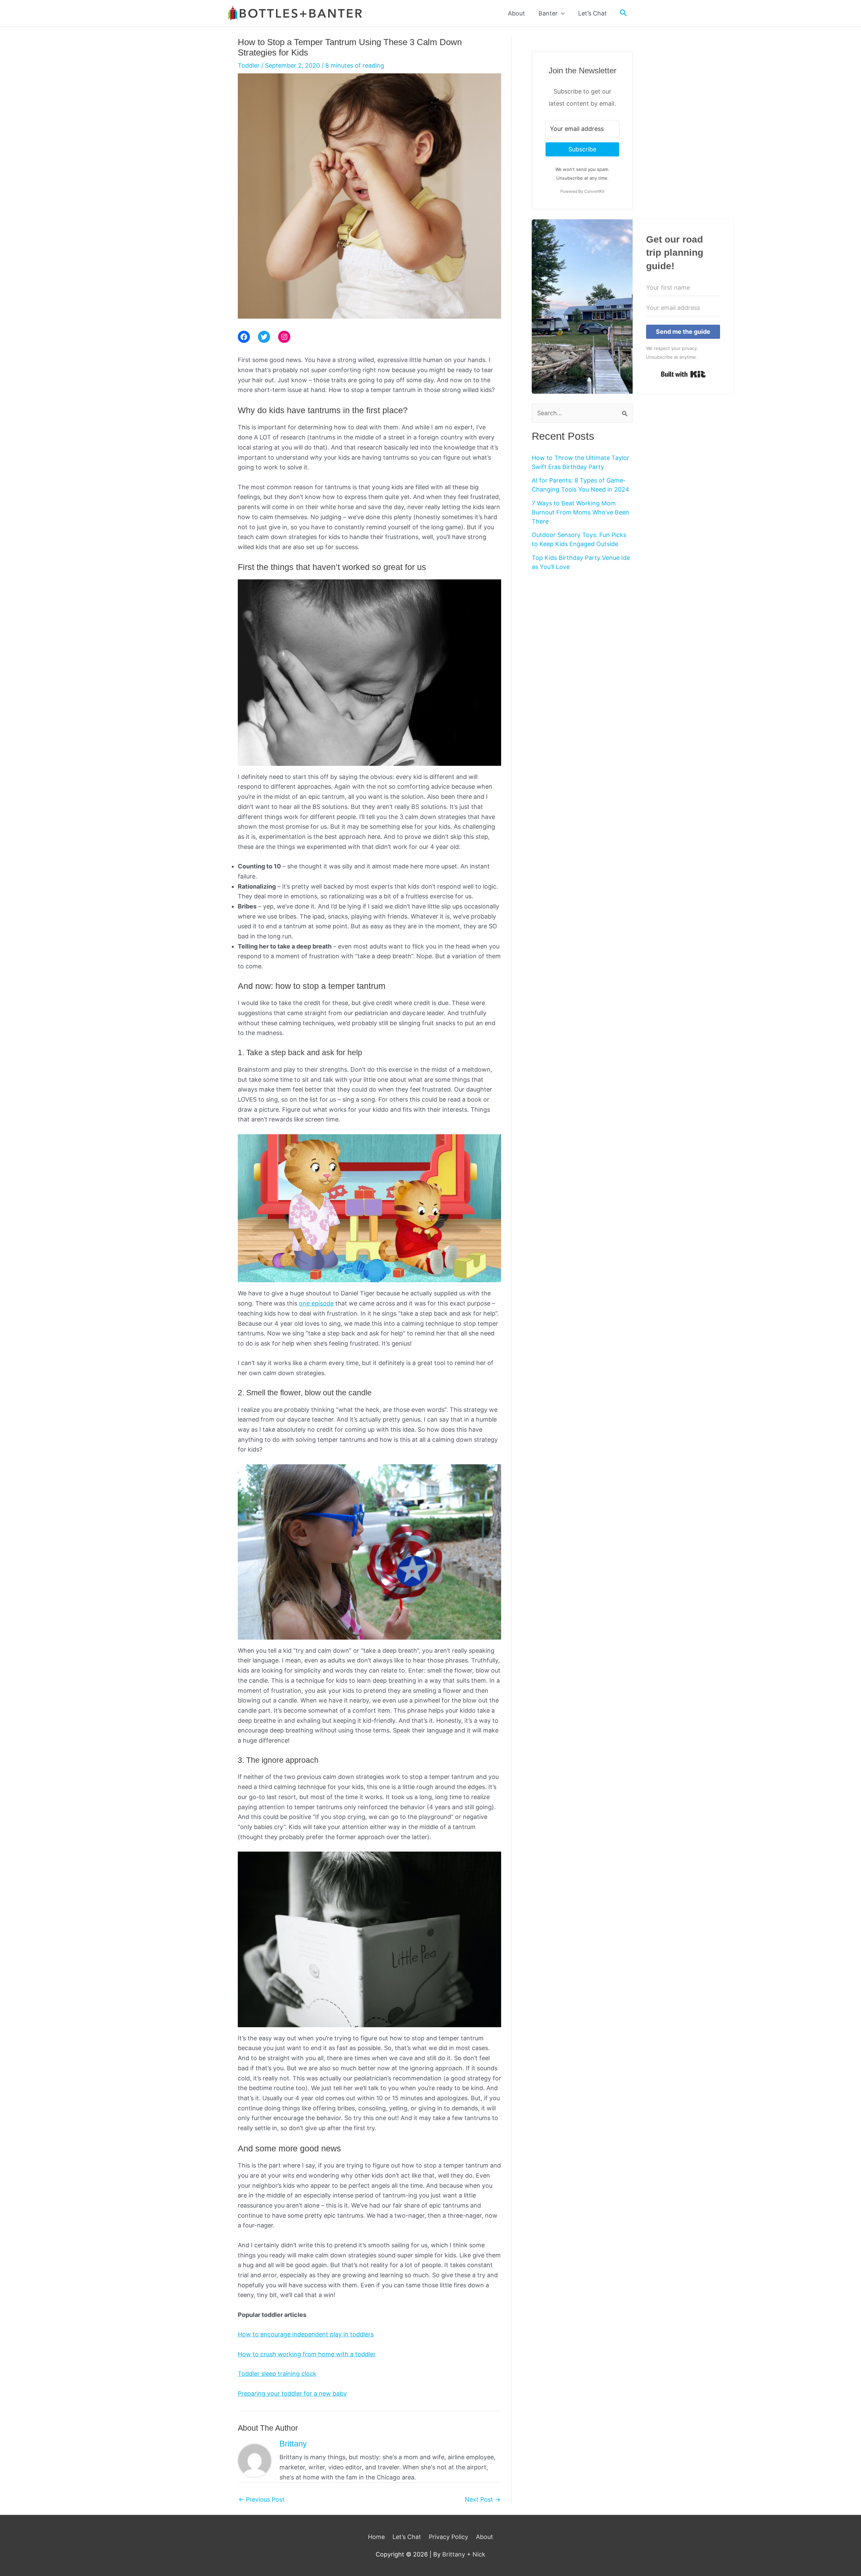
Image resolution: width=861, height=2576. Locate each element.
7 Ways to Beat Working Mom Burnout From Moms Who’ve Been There (581, 512)
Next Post (483, 2500)
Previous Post (261, 2500)
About (484, 2537)
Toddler (249, 65)
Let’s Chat (407, 2537)
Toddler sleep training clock (277, 2374)
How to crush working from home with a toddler (307, 2354)
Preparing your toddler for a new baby (292, 2393)
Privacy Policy (448, 2537)
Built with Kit (683, 374)
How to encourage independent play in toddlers (306, 2334)
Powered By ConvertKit (582, 191)
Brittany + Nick (464, 2554)
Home (376, 2537)
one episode (316, 1303)
